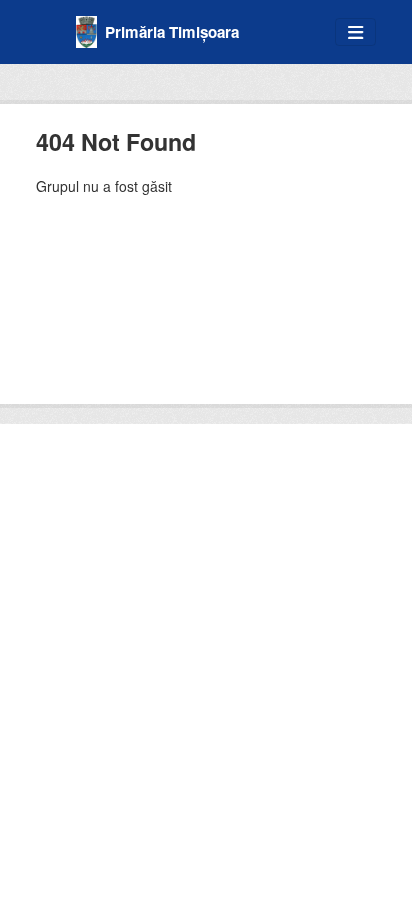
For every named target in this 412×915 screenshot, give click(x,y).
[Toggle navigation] (355, 32)
